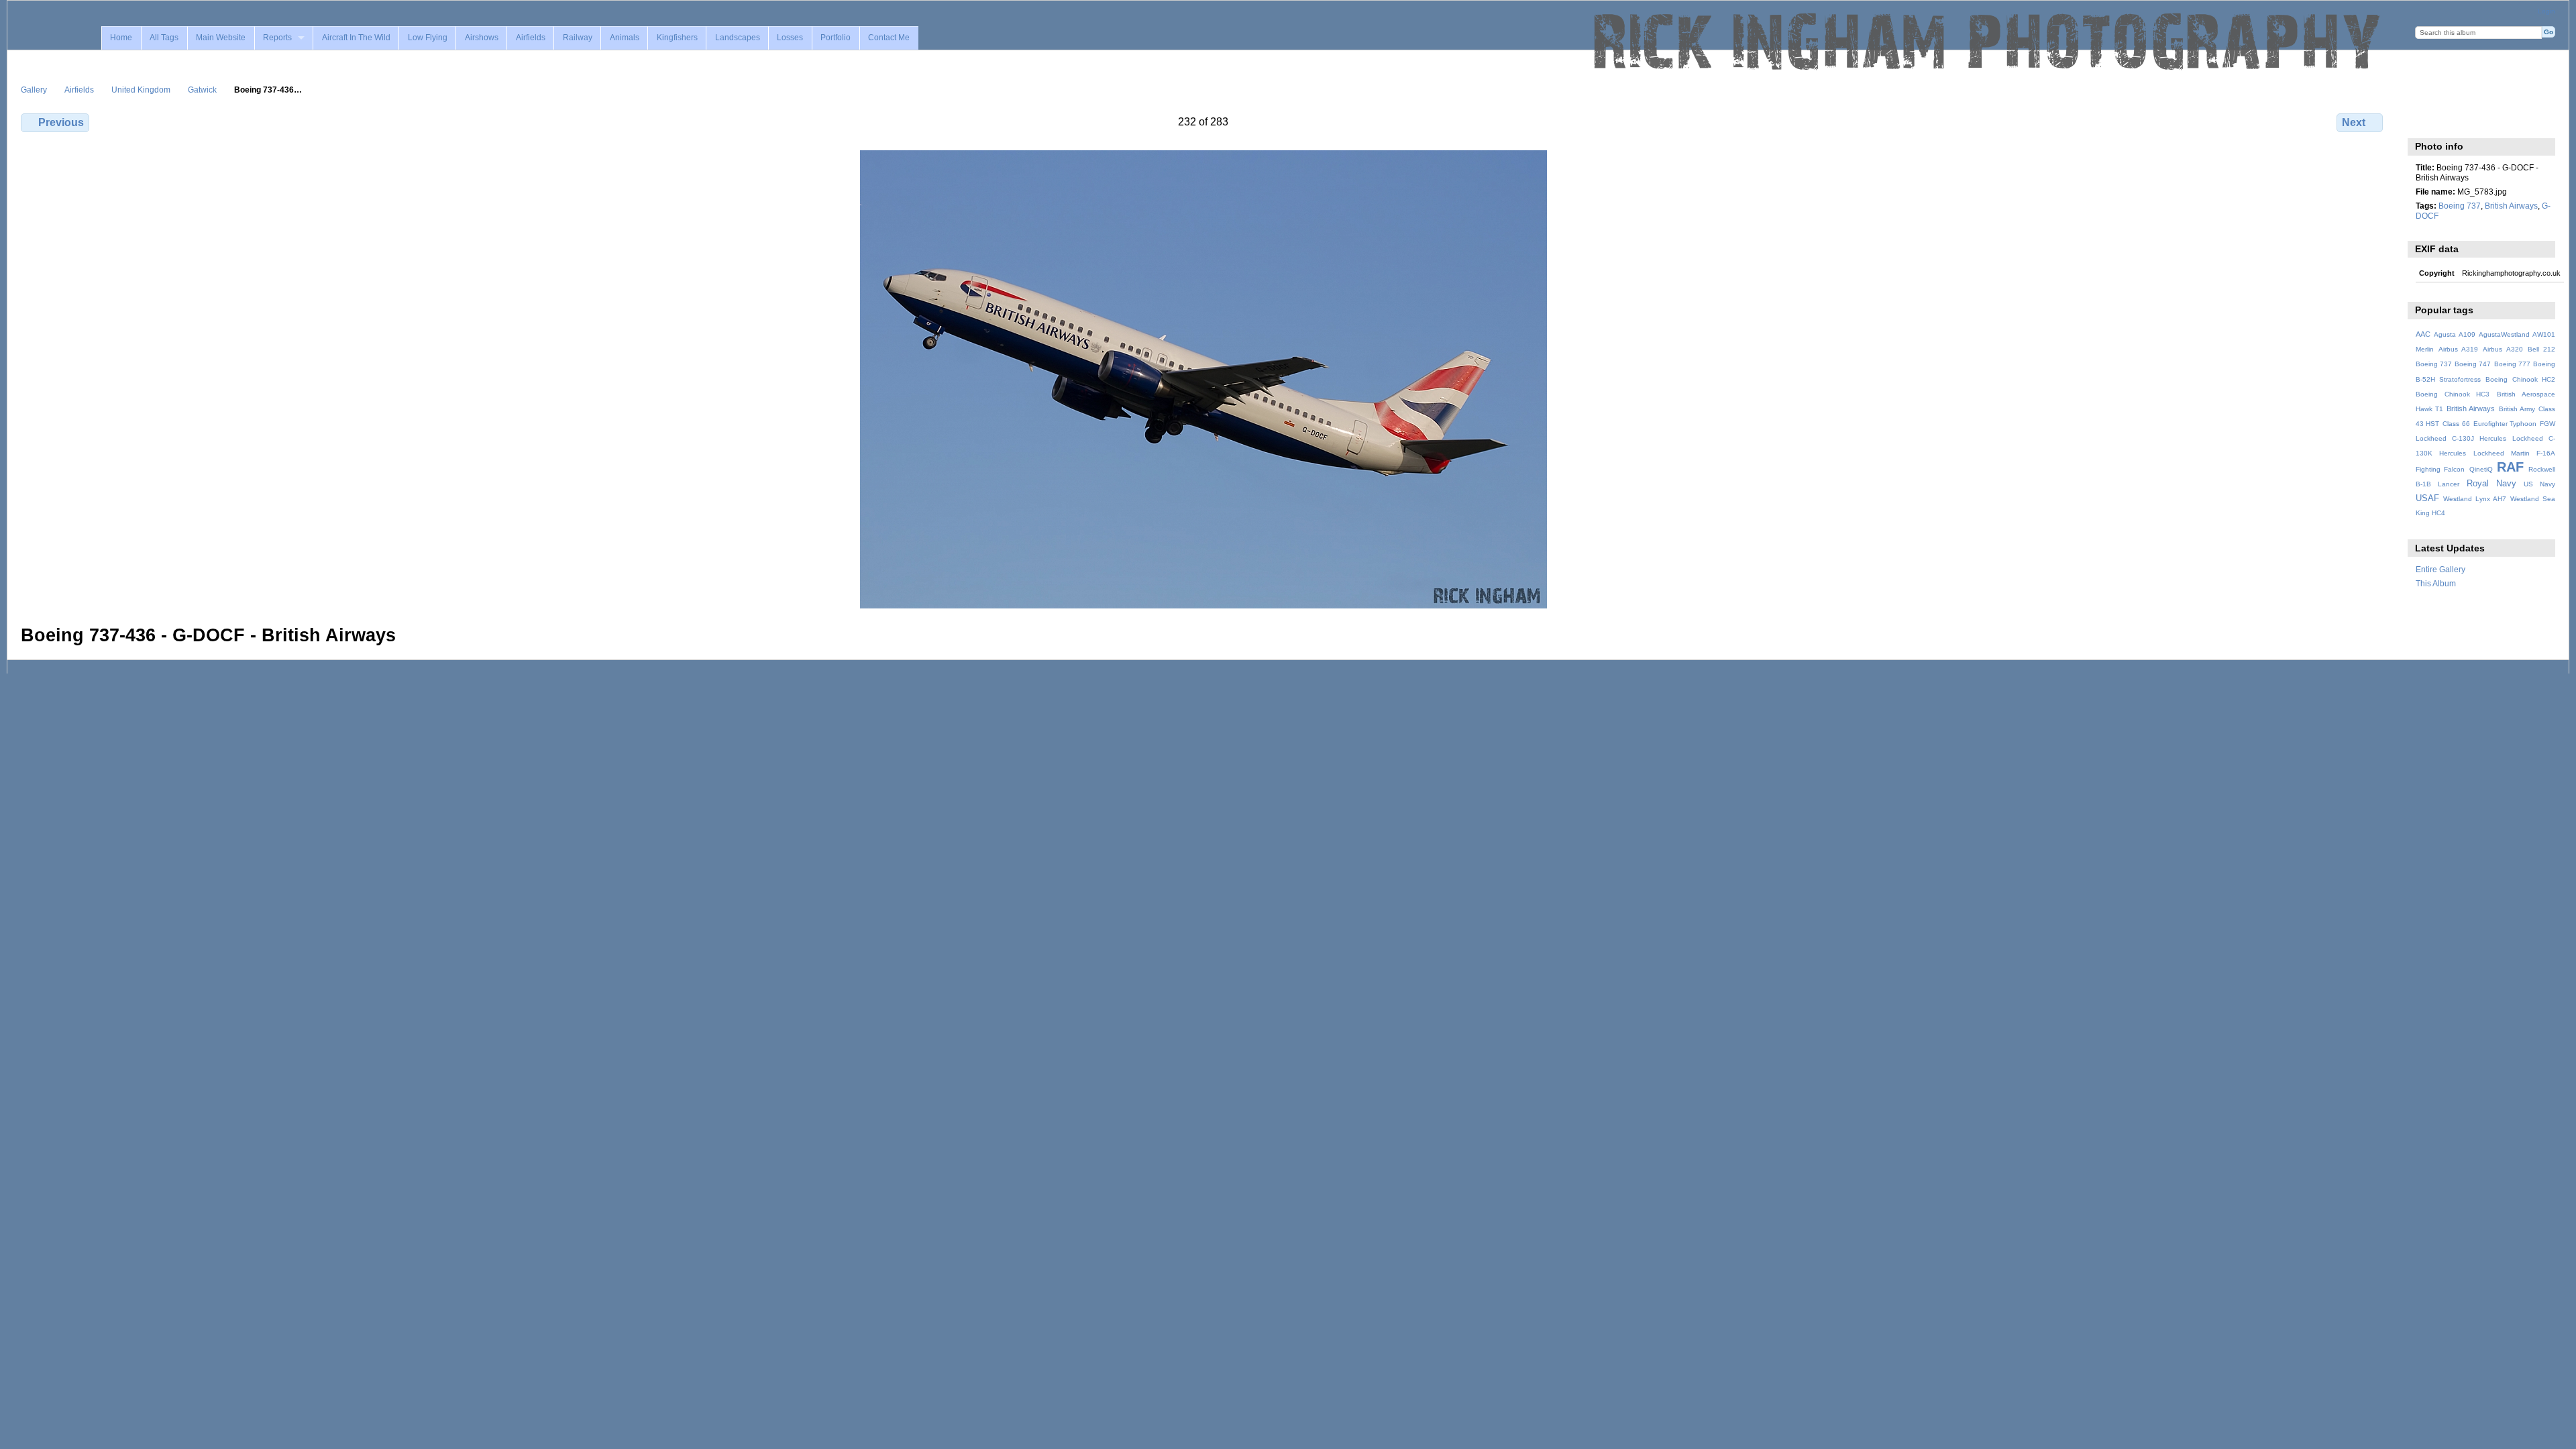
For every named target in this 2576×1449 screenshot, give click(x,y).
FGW (2547, 424)
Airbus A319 (2458, 349)
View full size (2423, 121)
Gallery (34, 90)
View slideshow (2452, 121)
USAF (2427, 498)
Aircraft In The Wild (356, 38)
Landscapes (738, 38)
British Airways (2511, 206)
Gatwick (202, 90)
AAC (2423, 334)
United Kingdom (141, 90)
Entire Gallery (2440, 569)
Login (2546, 11)
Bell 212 (2541, 349)
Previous (61, 122)
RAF (2510, 467)
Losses (790, 38)
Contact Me (889, 38)
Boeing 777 (2512, 364)
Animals (625, 38)
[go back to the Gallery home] (1988, 42)
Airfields (531, 38)
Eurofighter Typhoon (2505, 424)
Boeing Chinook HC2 (2520, 379)
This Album (2436, 583)
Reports (277, 38)
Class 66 (2456, 424)
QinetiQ (2481, 469)
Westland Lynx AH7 (2475, 499)
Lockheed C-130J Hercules (2461, 438)
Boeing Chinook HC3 (2453, 394)
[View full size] (1203, 379)
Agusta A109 (2455, 334)
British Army (2517, 409)
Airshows (482, 38)
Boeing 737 (2460, 206)
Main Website (221, 38)
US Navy (2539, 484)
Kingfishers (677, 38)
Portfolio (836, 38)
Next (2354, 122)
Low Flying (428, 38)
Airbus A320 (2503, 349)
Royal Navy (2491, 484)
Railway (578, 38)
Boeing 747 (2473, 364)
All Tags (164, 38)
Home (121, 38)
